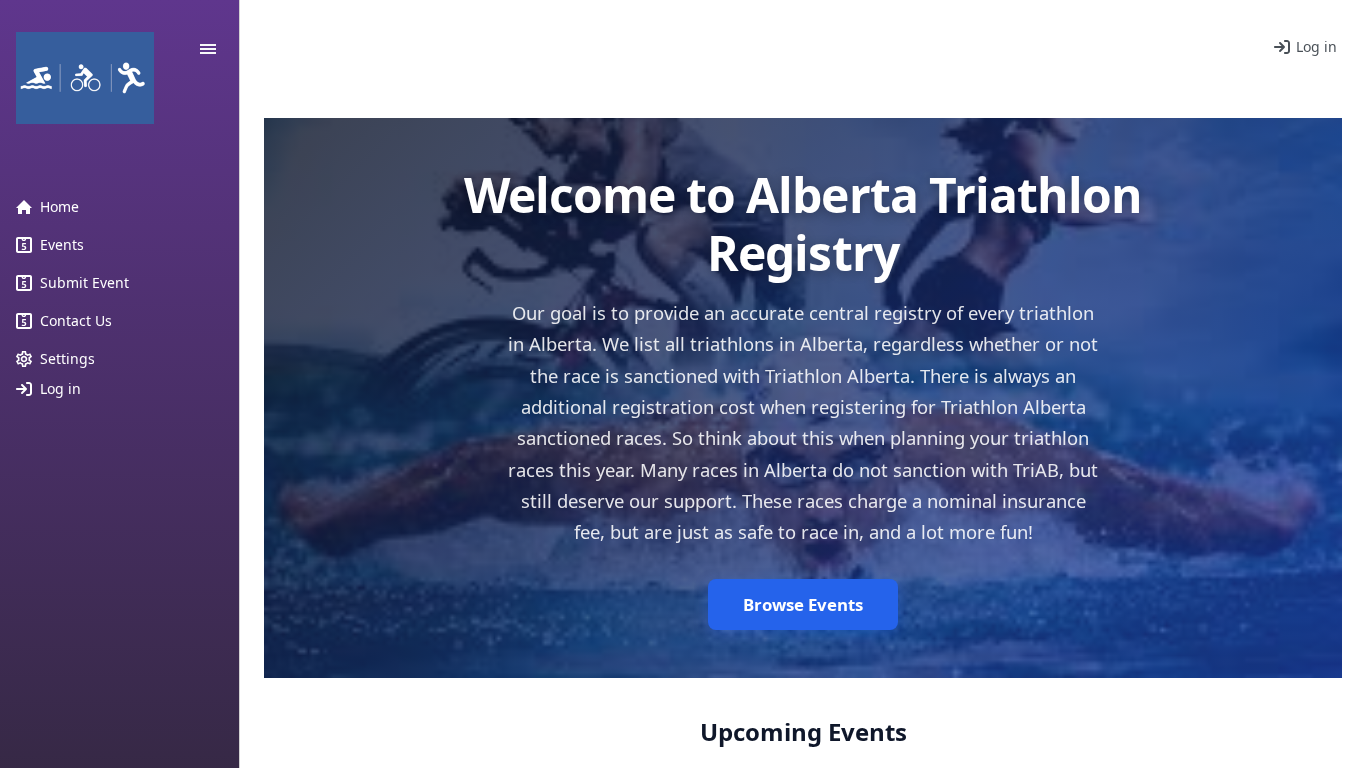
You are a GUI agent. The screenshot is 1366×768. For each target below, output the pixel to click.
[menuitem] (120, 207)
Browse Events (803, 604)
